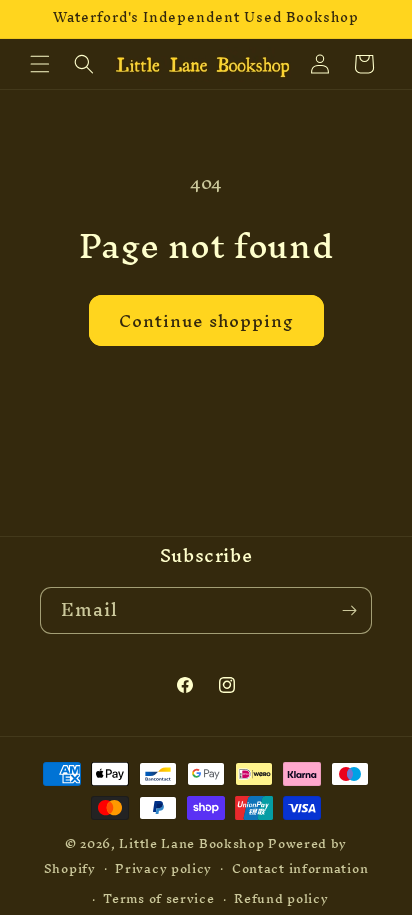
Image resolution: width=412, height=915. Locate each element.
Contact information (300, 868)
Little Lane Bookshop (191, 843)
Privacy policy (163, 868)
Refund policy (281, 898)
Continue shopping (206, 320)
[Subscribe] (349, 610)
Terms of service (158, 898)
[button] (40, 64)
